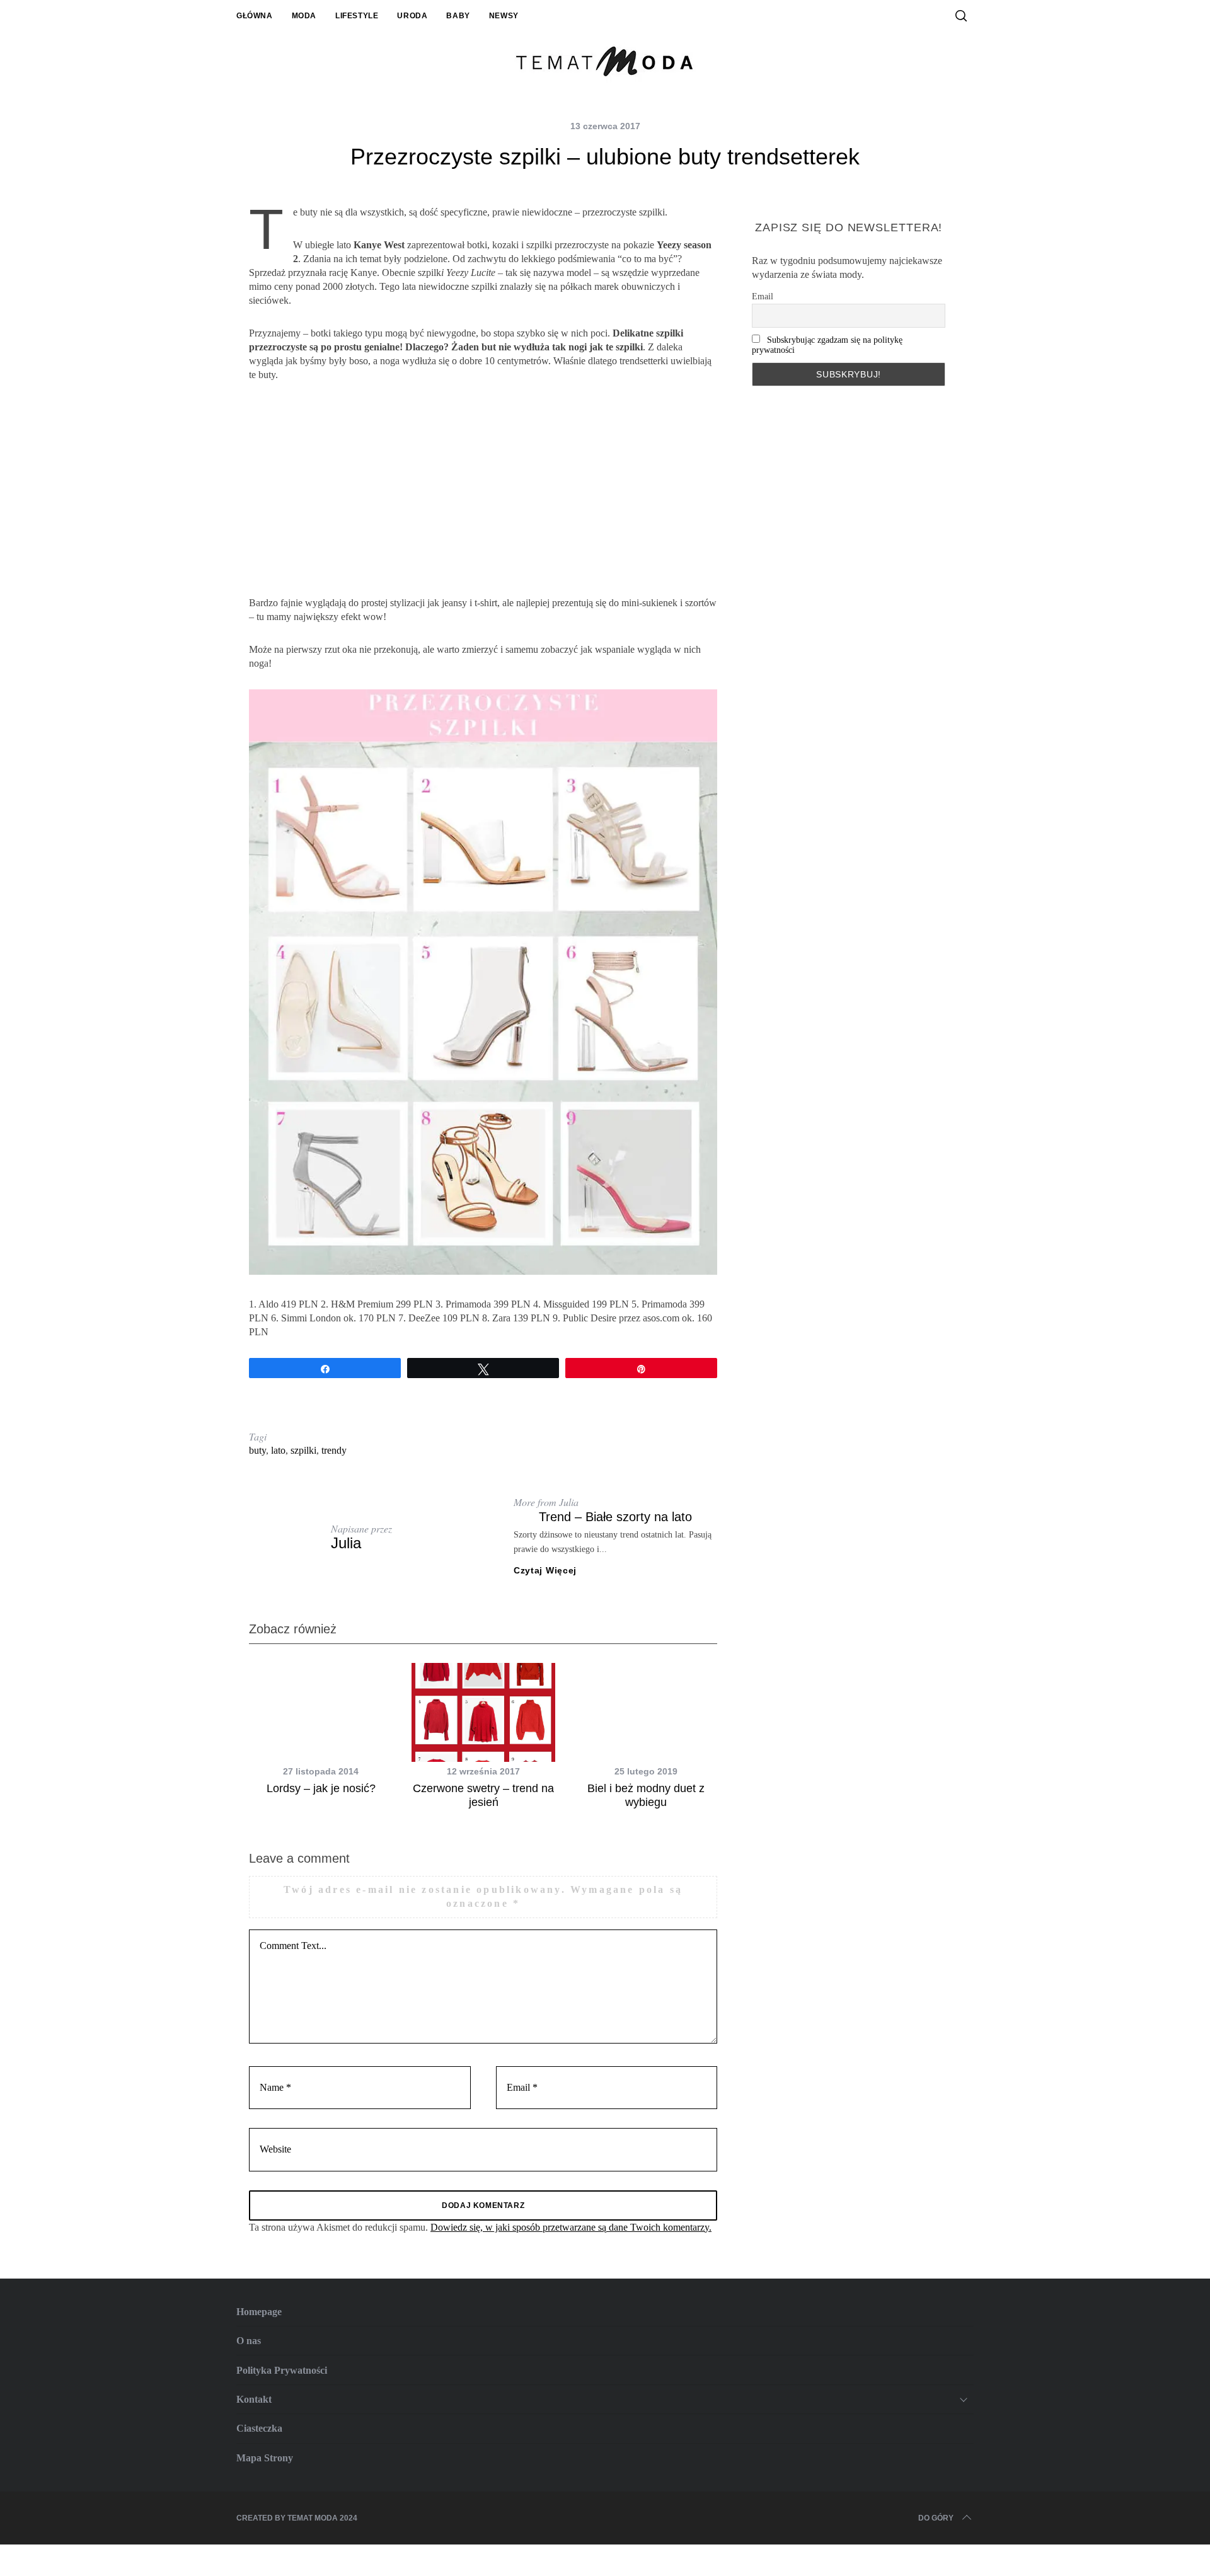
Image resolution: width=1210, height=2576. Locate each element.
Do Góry (936, 2518)
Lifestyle (357, 16)
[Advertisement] (483, 489)
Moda (304, 16)
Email (763, 296)
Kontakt (254, 2399)
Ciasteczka (259, 2428)
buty (257, 1450)
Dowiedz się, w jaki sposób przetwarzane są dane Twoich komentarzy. (571, 2227)
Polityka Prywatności (282, 2370)
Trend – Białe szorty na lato (615, 1517)
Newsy (504, 16)
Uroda (412, 16)
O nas (249, 2341)
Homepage (259, 2312)
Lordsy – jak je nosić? (321, 1788)
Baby (458, 16)
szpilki (303, 1450)
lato (278, 1450)
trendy (334, 1450)
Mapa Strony (265, 2458)
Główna (255, 16)
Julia (346, 1543)
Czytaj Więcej (545, 1570)
